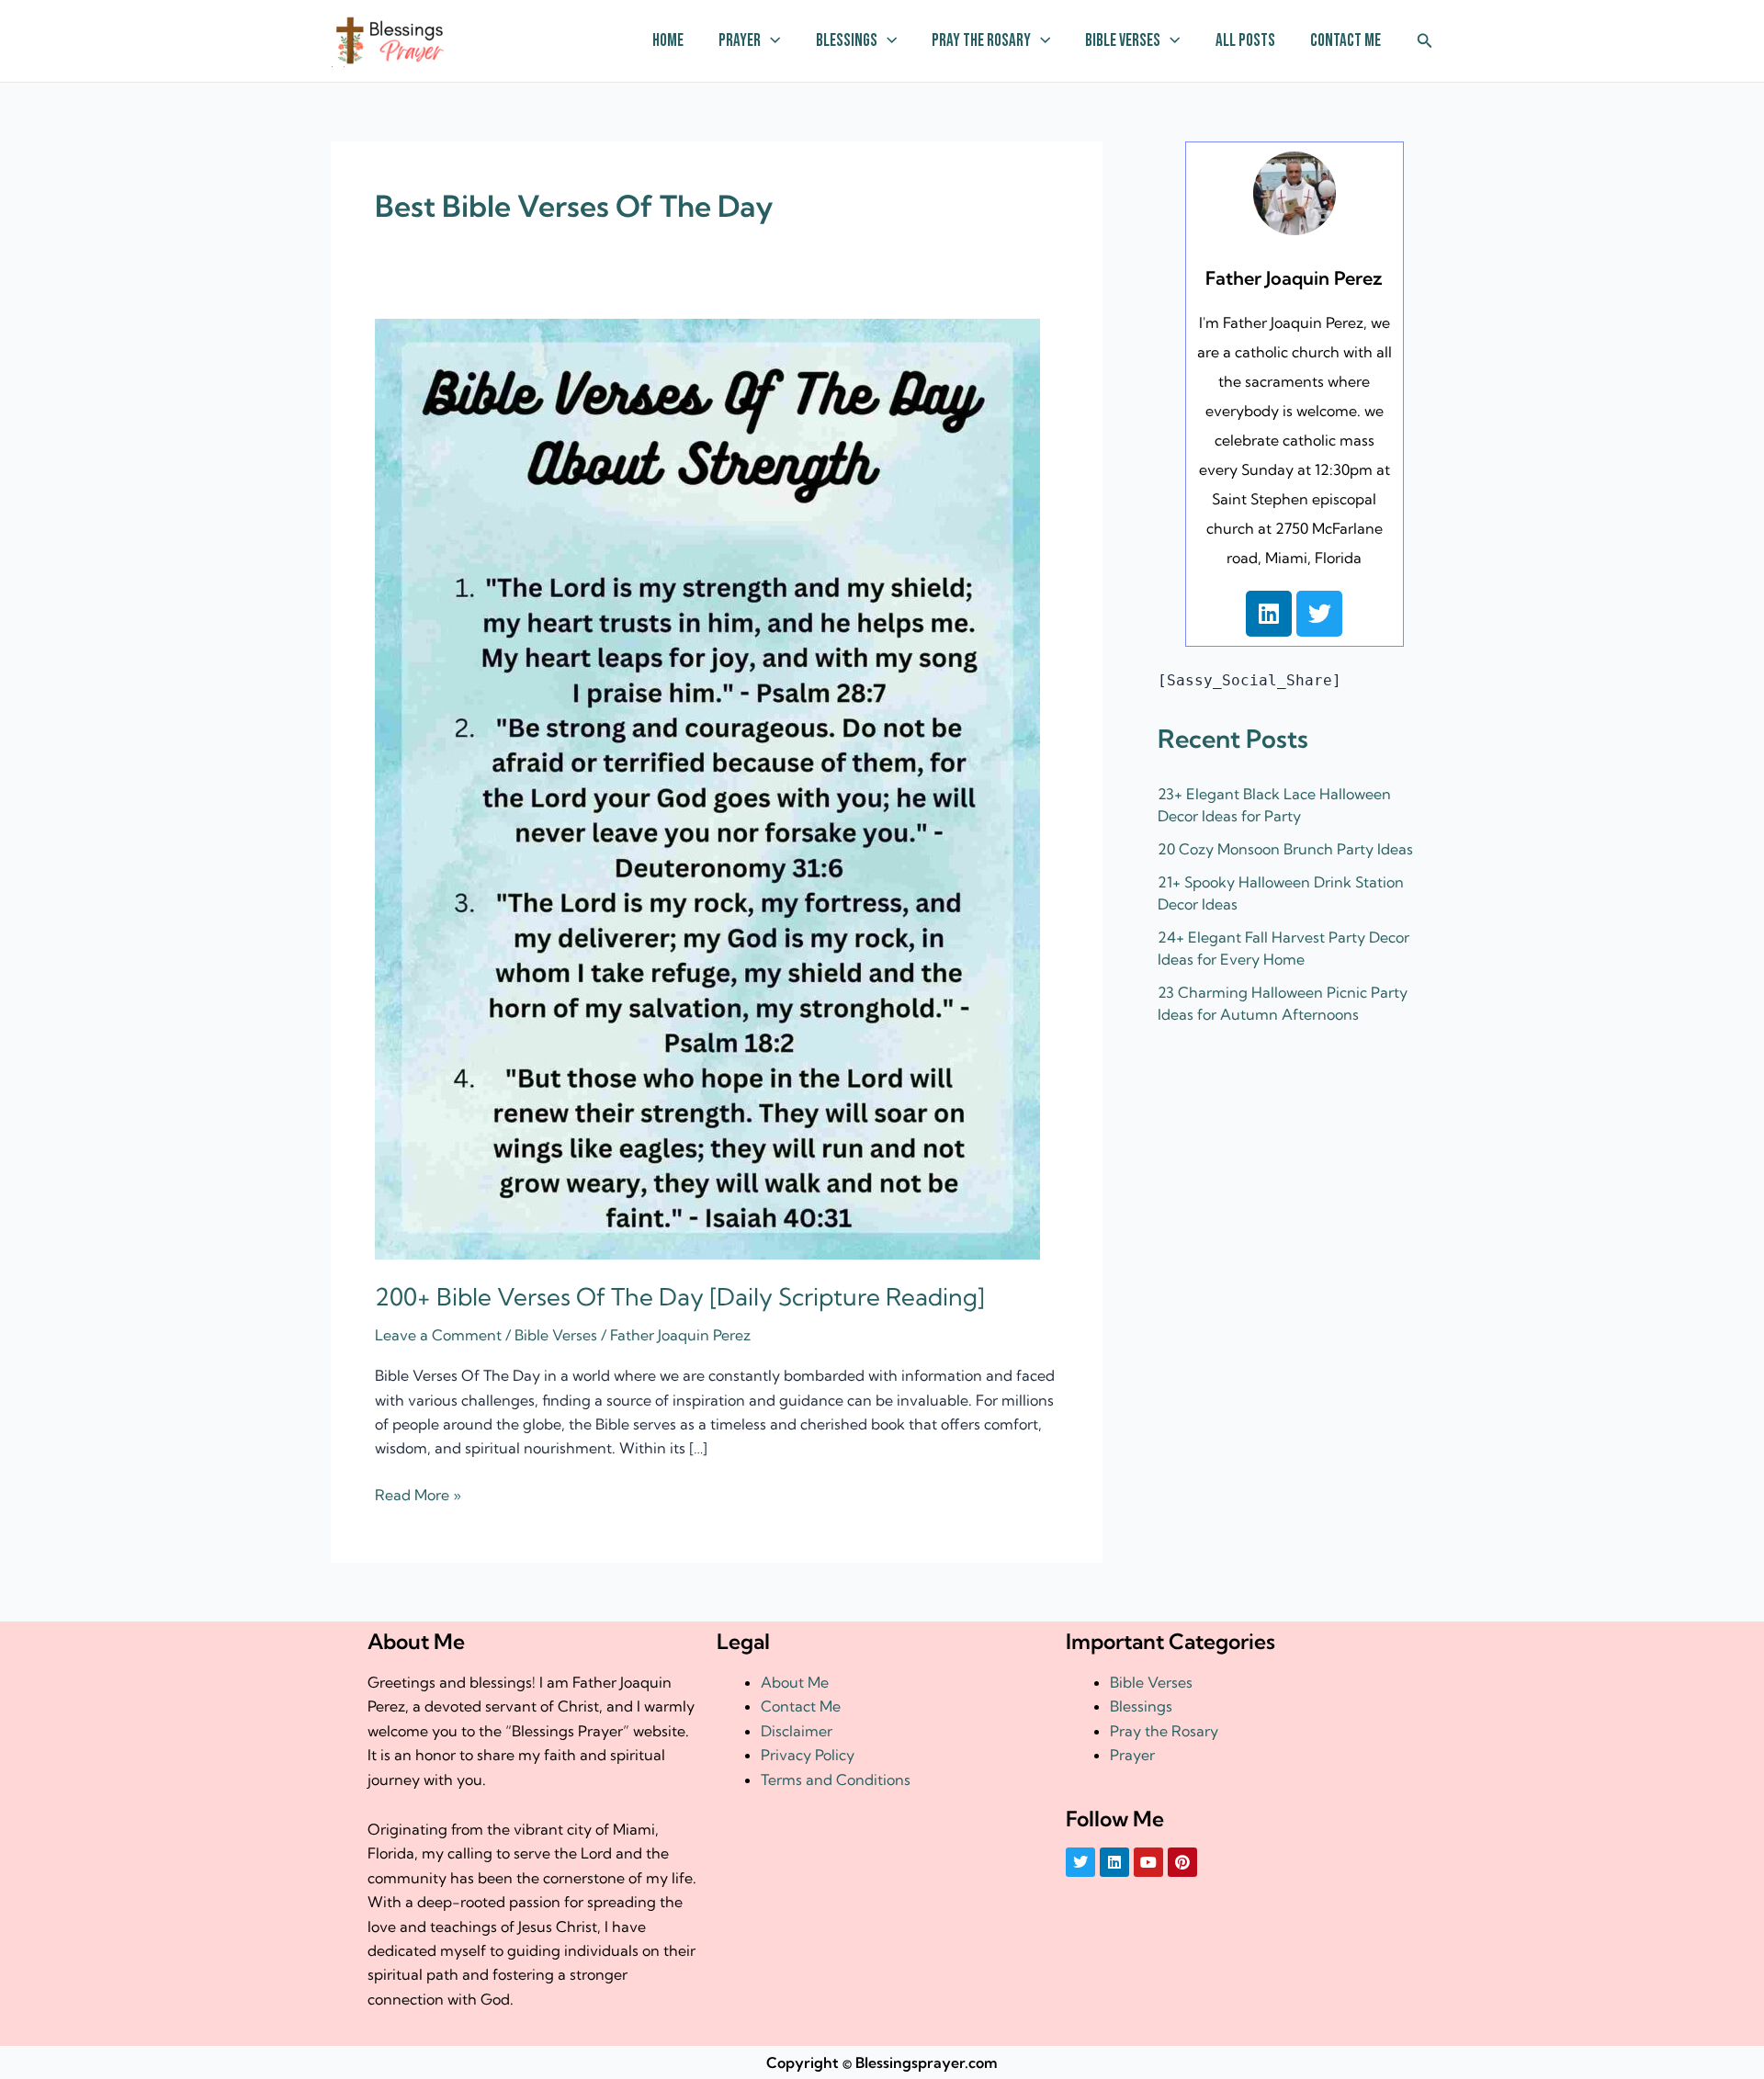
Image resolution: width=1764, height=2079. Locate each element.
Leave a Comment (438, 1335)
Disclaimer (797, 1731)
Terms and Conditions (836, 1780)
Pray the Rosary (981, 41)
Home (668, 41)
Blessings (847, 41)
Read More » (418, 1493)
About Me (795, 1682)
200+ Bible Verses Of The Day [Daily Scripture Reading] (680, 1297)
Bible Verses (1123, 41)
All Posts (1245, 41)
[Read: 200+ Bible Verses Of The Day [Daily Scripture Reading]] (707, 787)
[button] (770, 41)
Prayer (740, 41)
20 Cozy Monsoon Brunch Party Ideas (1285, 849)
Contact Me (1346, 41)
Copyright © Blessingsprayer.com (882, 2062)
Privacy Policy (808, 1755)
